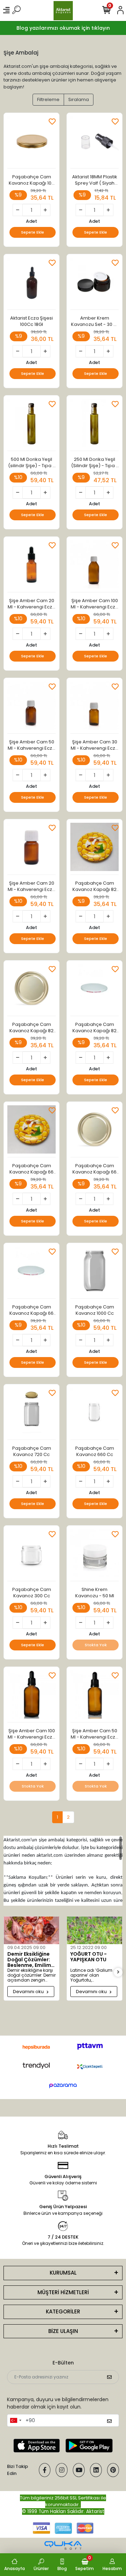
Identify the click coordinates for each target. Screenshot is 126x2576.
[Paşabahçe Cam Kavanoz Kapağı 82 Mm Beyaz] (94, 990)
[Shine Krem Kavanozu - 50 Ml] (94, 1555)
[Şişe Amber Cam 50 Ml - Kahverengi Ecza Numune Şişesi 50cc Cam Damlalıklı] (94, 1696)
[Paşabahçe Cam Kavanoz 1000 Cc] (94, 1273)
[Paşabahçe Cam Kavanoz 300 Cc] (31, 1555)
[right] (118, 1972)
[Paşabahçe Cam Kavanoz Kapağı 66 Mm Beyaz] (31, 1273)
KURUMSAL (63, 2273)
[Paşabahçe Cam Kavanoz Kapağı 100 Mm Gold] (31, 142)
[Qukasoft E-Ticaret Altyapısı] (63, 2545)
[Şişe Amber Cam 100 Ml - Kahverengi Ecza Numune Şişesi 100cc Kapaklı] (94, 566)
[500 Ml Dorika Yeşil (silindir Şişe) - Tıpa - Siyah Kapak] (31, 425)
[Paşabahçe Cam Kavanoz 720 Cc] (31, 1414)
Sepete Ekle (33, 232)
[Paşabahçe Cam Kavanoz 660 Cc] (94, 1414)
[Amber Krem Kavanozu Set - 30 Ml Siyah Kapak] (94, 284)
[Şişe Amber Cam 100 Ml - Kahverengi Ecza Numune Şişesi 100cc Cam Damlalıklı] (31, 1696)
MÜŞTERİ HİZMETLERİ (63, 2292)
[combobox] (15, 2420)
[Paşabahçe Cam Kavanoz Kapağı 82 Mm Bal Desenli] (94, 849)
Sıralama (79, 99)
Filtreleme (48, 99)
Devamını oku (29, 1992)
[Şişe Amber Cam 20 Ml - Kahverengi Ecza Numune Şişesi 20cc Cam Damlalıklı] (31, 566)
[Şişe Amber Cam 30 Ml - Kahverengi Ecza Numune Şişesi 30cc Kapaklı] (94, 708)
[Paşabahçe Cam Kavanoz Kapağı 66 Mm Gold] (94, 1131)
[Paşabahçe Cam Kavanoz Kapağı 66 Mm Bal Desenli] (31, 1131)
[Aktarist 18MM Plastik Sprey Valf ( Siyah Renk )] (94, 142)
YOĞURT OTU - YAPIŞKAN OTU (89, 1957)
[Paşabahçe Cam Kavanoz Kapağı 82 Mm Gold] (31, 990)
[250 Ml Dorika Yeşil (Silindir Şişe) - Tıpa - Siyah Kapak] (94, 425)
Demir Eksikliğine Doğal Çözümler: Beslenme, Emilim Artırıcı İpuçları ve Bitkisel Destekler (30, 1960)
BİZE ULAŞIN (63, 2331)
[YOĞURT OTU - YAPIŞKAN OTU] (94, 1930)
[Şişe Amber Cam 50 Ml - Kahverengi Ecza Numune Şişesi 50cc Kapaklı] (31, 708)
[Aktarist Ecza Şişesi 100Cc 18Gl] (31, 284)
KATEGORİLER (63, 2311)
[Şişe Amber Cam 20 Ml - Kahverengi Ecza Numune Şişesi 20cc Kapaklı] (31, 849)
